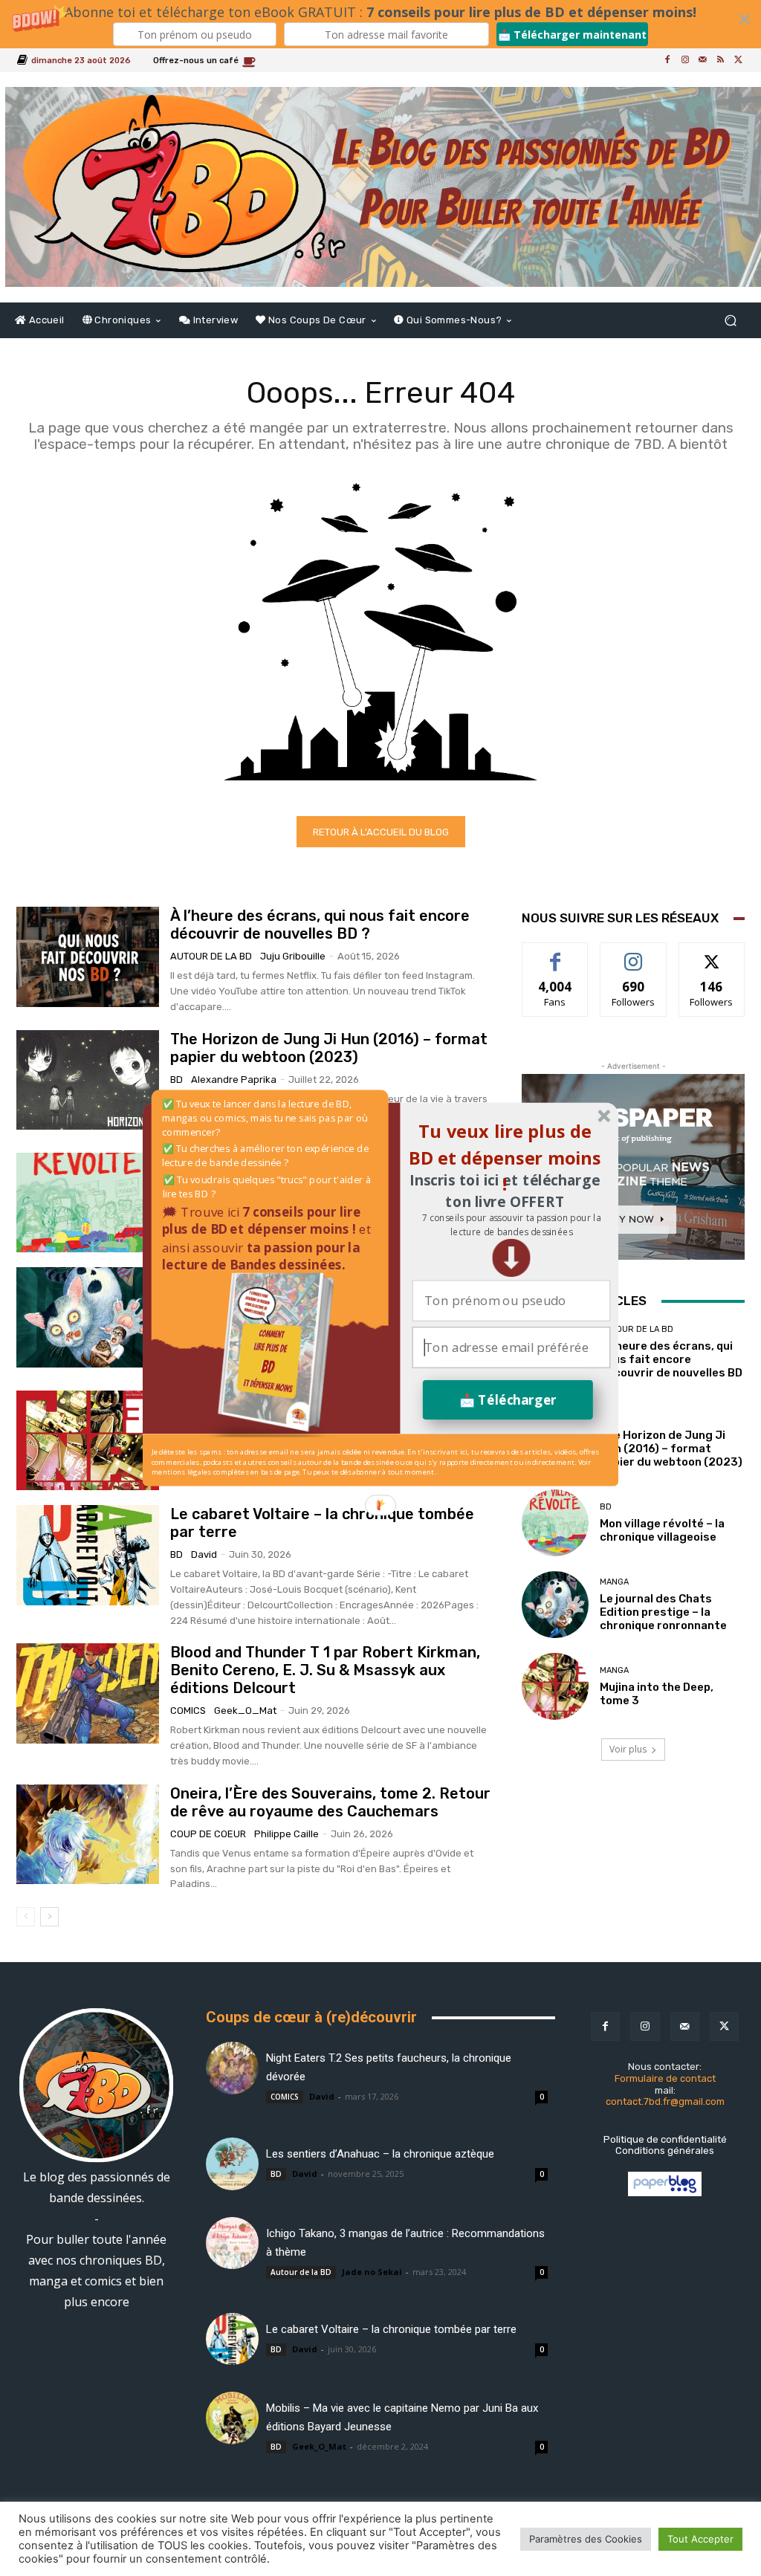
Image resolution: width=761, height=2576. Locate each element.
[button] (511, 1225)
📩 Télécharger (508, 1400)
